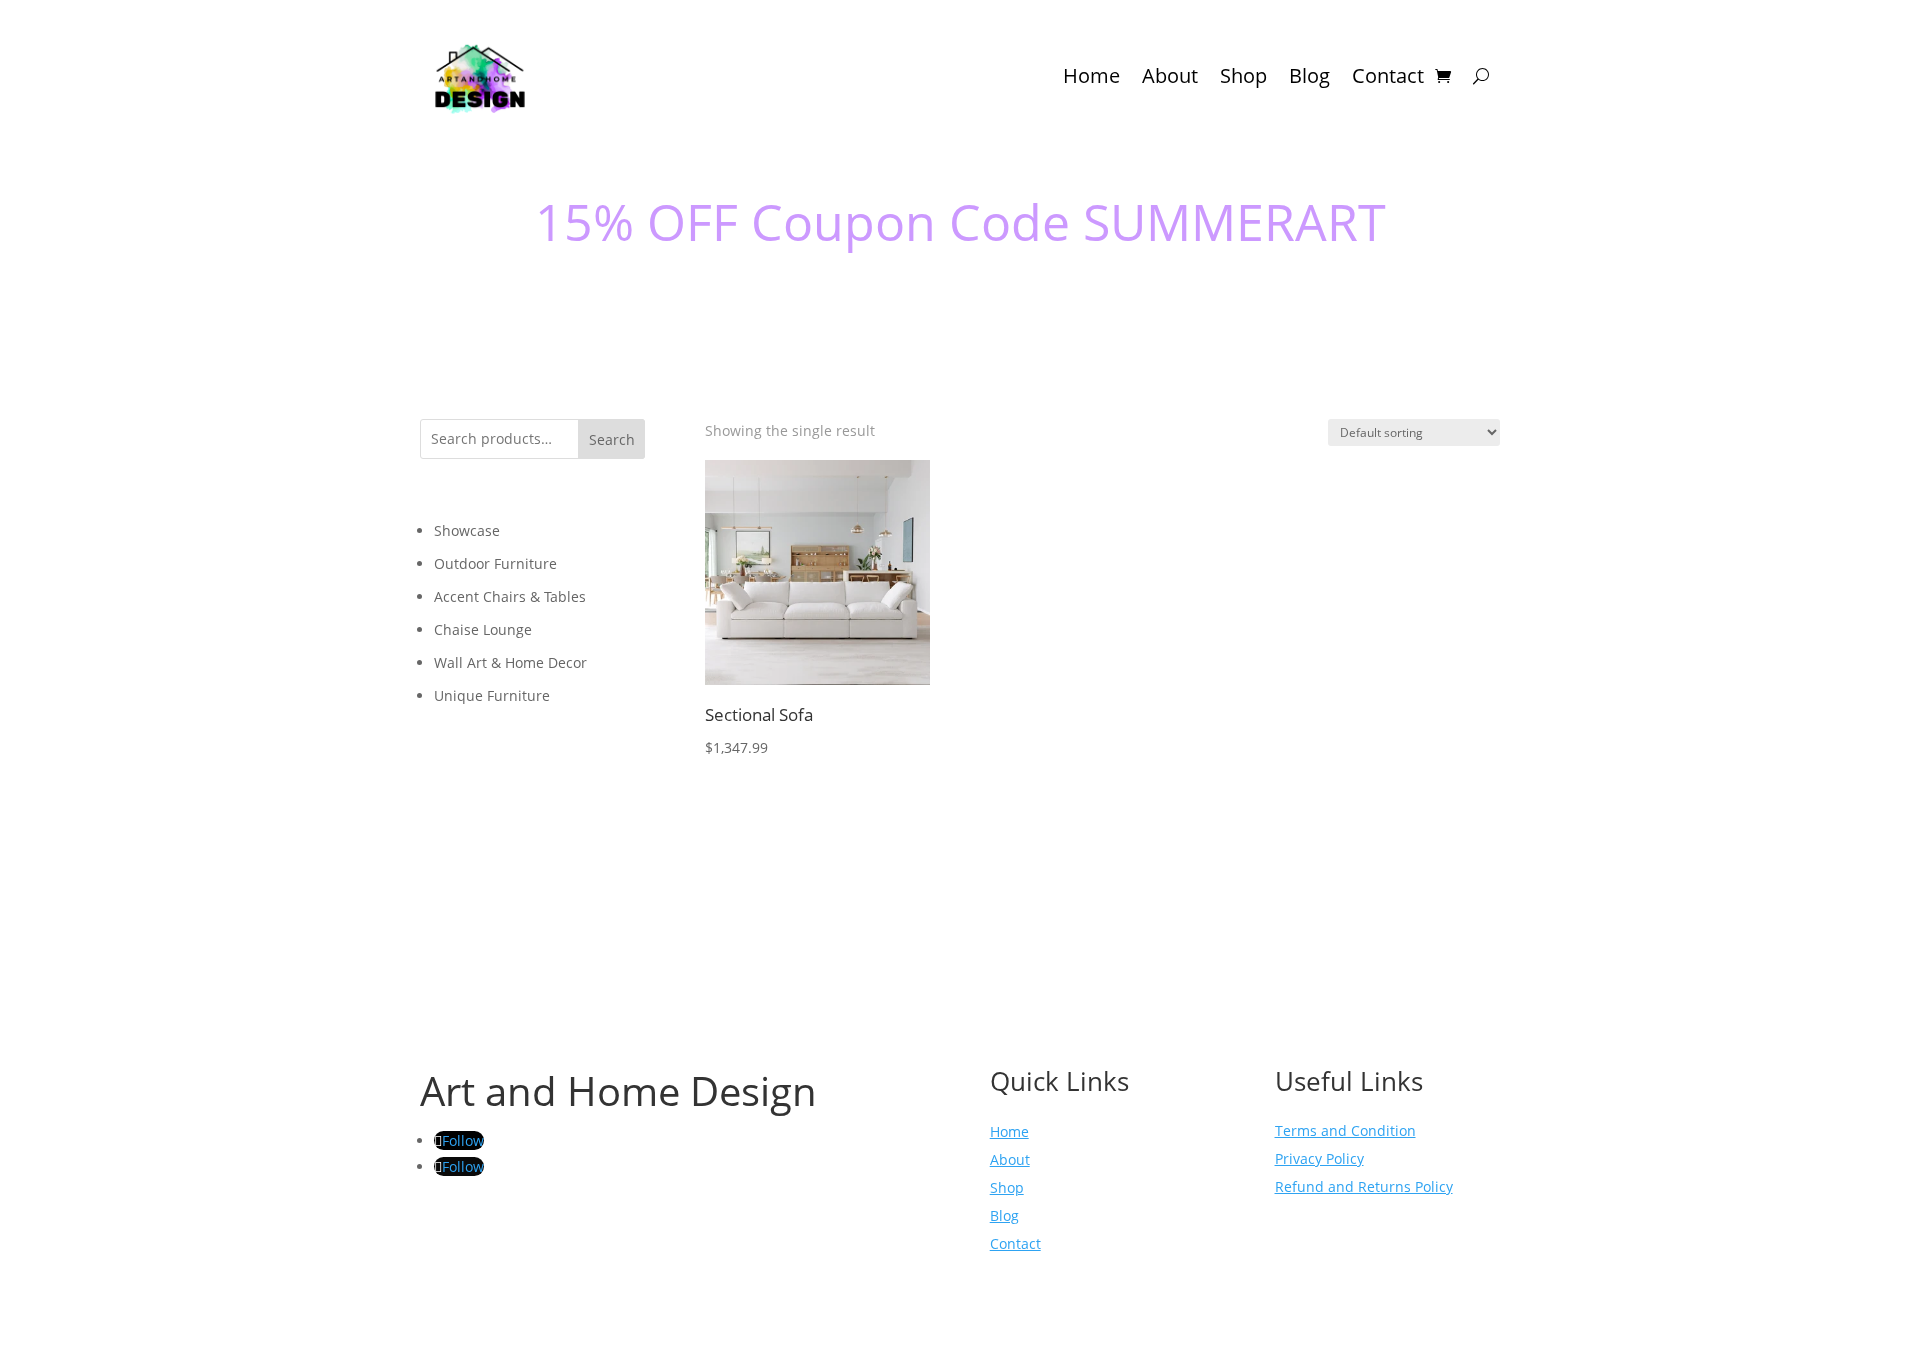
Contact (1388, 75)
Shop (1243, 75)
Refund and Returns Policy (1364, 1186)
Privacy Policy (1319, 1158)
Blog (1309, 75)
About (1170, 75)
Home (1091, 75)
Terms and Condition (1345, 1130)
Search (612, 439)
